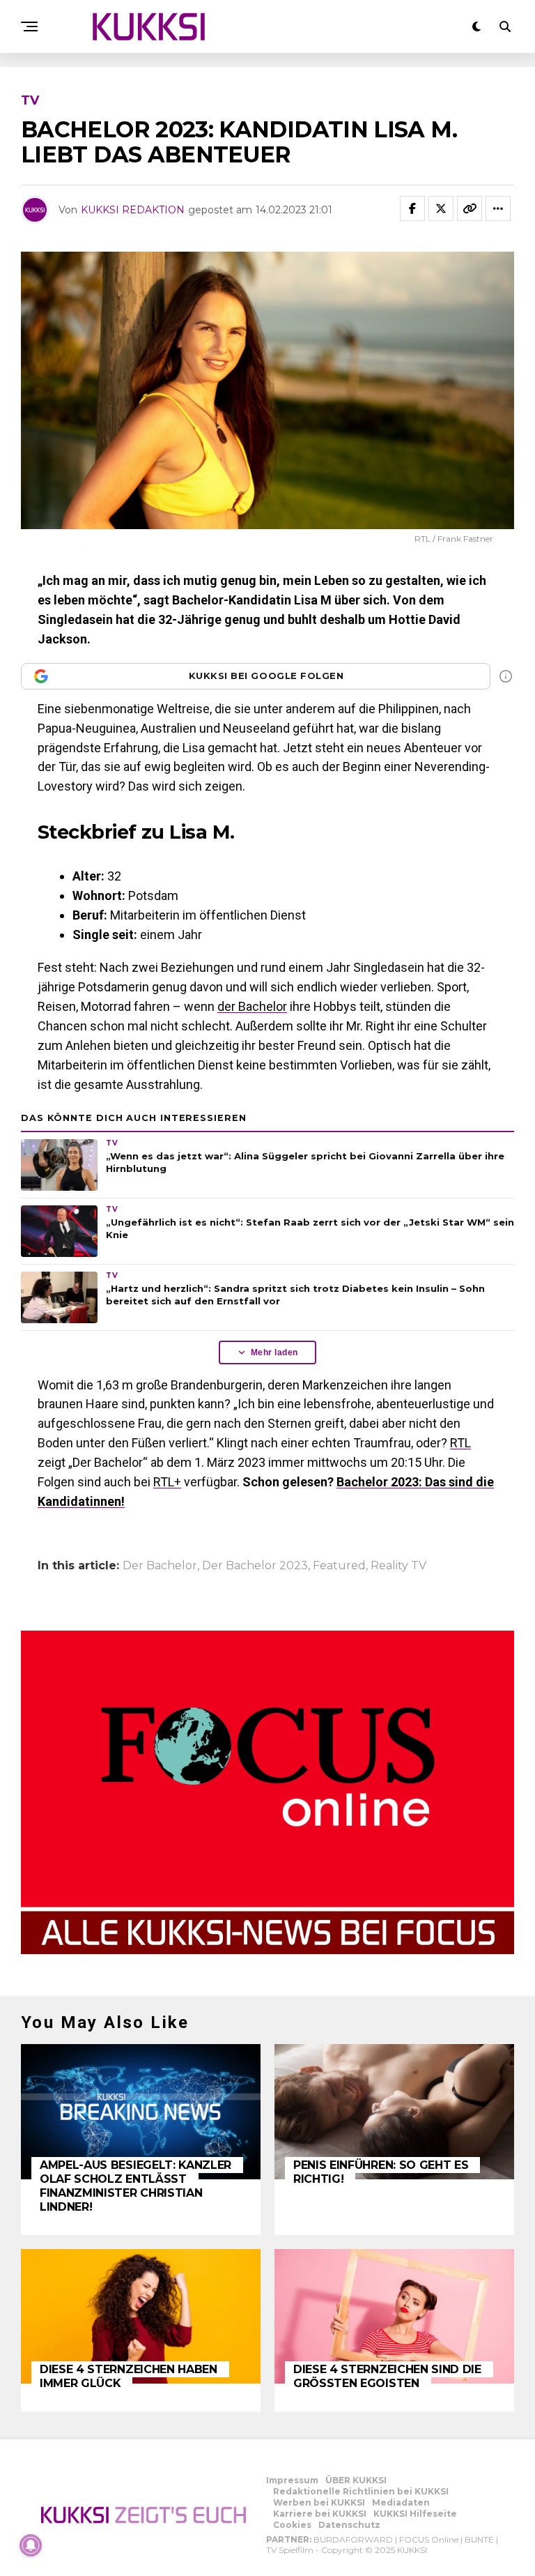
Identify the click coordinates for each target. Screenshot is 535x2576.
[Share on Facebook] (412, 208)
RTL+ (167, 1482)
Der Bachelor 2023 (255, 1566)
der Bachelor (252, 1006)
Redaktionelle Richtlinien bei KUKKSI (361, 2491)
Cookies (292, 2525)
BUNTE (479, 2539)
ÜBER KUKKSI (356, 2480)
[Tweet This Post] (441, 208)
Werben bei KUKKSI (319, 2502)
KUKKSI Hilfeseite (415, 2514)
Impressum (292, 2480)
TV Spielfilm (290, 2550)
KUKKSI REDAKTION (133, 210)
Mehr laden (274, 1352)
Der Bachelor (160, 1566)
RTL (460, 1443)
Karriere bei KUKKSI (320, 2514)
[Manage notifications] (31, 2545)
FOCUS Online (429, 2539)
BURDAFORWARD (353, 2539)
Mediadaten (401, 2502)
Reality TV (398, 1566)
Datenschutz (349, 2525)
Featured (339, 1566)
